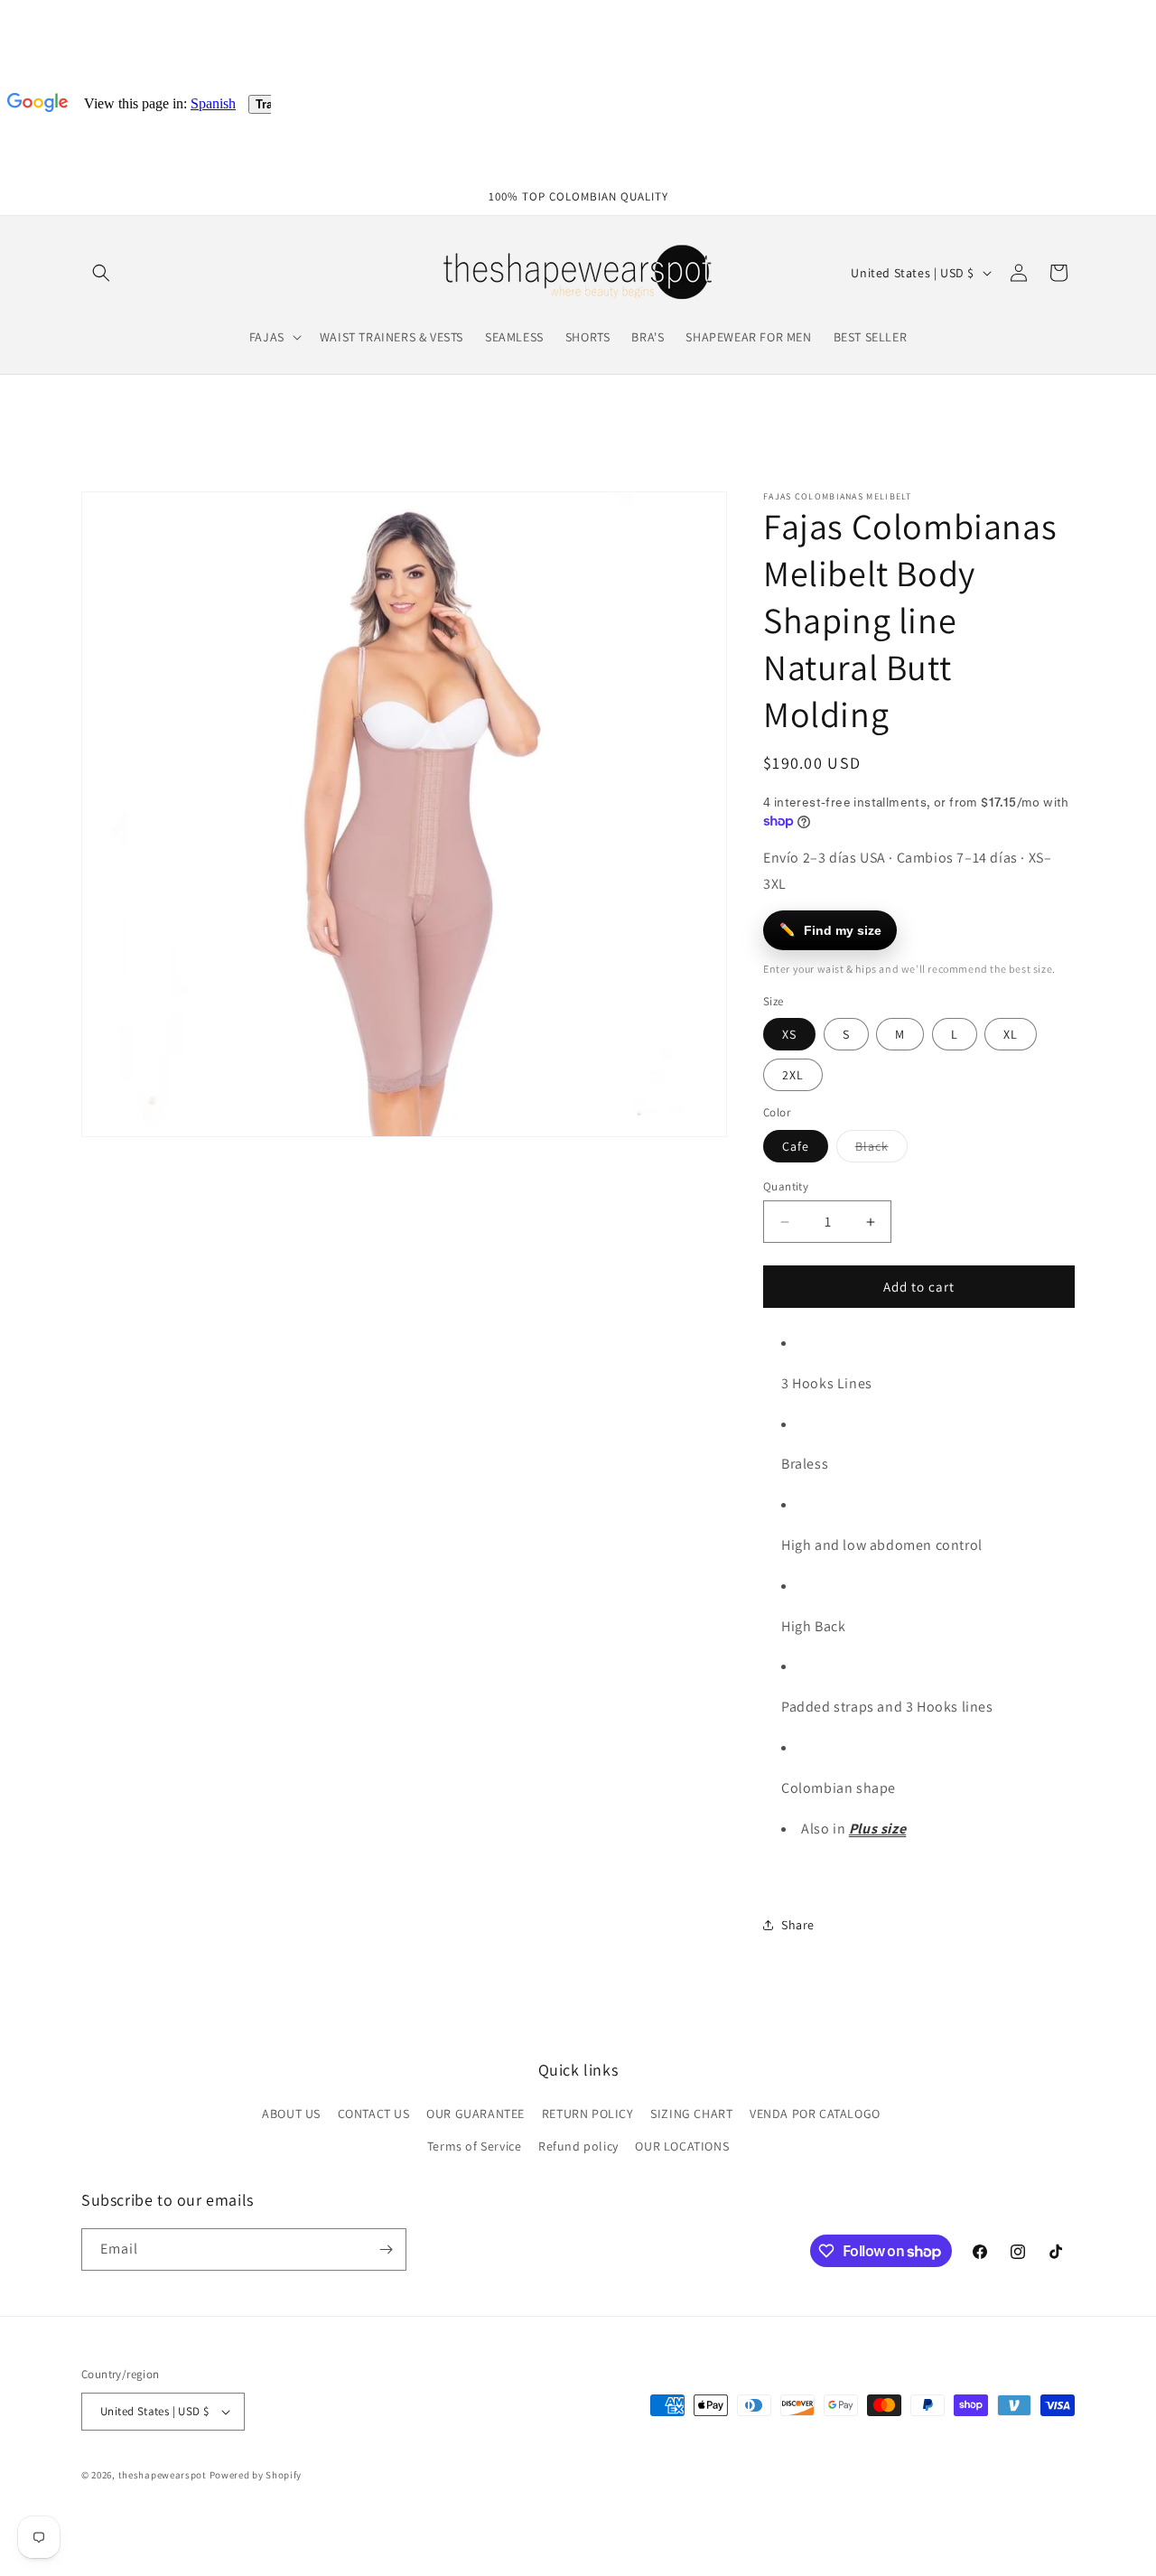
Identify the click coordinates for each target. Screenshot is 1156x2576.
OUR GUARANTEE (475, 2114)
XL (1011, 1034)
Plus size (877, 1829)
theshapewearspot (163, 2475)
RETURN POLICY (588, 2114)
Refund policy (578, 2146)
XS (789, 1034)
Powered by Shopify (256, 2475)
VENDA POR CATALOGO (815, 2114)
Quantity (786, 1186)
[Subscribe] (386, 2249)
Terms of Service (475, 2146)
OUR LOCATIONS (682, 2146)
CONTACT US (374, 2114)
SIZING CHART (691, 2114)
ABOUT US (291, 2114)
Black (881, 1150)
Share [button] (798, 1925)
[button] (101, 273)
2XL (793, 1075)
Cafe (796, 1146)
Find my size (831, 930)
